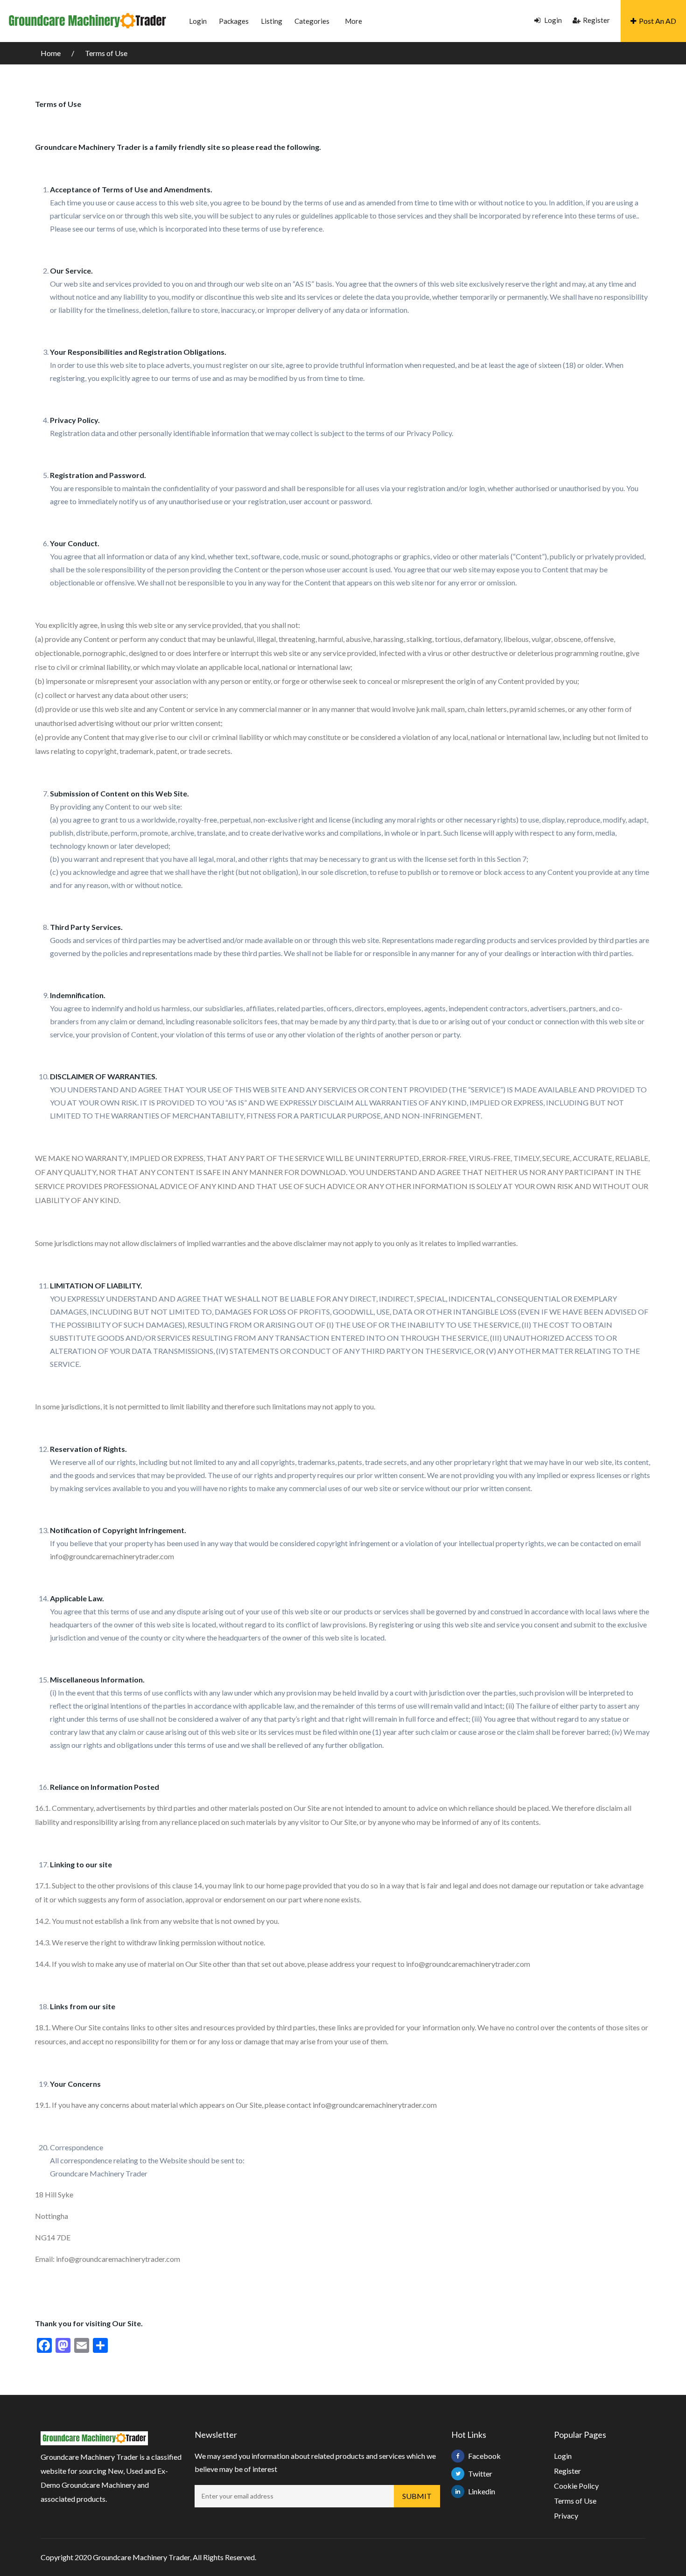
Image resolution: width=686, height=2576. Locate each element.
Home (51, 53)
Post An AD (658, 21)
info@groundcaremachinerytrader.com (112, 1556)
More (353, 21)
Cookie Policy (576, 2486)
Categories (312, 21)
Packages (234, 21)
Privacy (566, 2516)
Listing (272, 21)
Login (198, 21)
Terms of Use (106, 53)
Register (596, 20)
